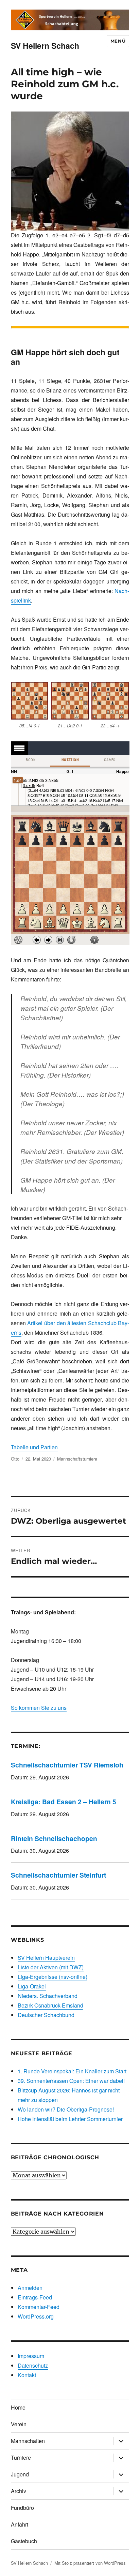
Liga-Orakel (32, 1986)
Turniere (21, 2457)
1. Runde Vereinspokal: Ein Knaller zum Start (72, 2071)
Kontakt (27, 2375)
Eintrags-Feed (35, 2297)
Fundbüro (22, 2508)
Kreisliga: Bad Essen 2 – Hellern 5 (64, 1802)
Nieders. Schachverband (48, 1996)
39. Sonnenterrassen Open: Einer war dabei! (71, 2081)
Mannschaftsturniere (77, 1459)
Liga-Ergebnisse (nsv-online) (52, 1977)
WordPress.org (36, 2316)
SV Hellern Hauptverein (46, 1958)
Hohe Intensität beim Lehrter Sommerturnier (70, 2119)
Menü (118, 41)
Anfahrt (20, 2524)
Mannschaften (28, 2441)
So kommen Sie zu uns (39, 1708)
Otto (15, 1459)
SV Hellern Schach (45, 46)
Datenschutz (33, 2365)
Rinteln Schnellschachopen (54, 1838)
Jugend (20, 2474)
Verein (19, 2424)
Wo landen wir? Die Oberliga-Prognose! (66, 2109)
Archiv (19, 2491)
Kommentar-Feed (39, 2307)
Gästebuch (24, 2541)
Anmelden (30, 2288)
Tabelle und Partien (34, 1447)
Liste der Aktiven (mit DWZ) (51, 1967)
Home (18, 2407)
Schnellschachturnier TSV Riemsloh (67, 1765)
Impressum (31, 2356)
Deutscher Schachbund (46, 2015)
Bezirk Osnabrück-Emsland (50, 2005)
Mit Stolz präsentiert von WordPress (90, 2563)
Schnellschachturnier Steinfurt (58, 1875)
